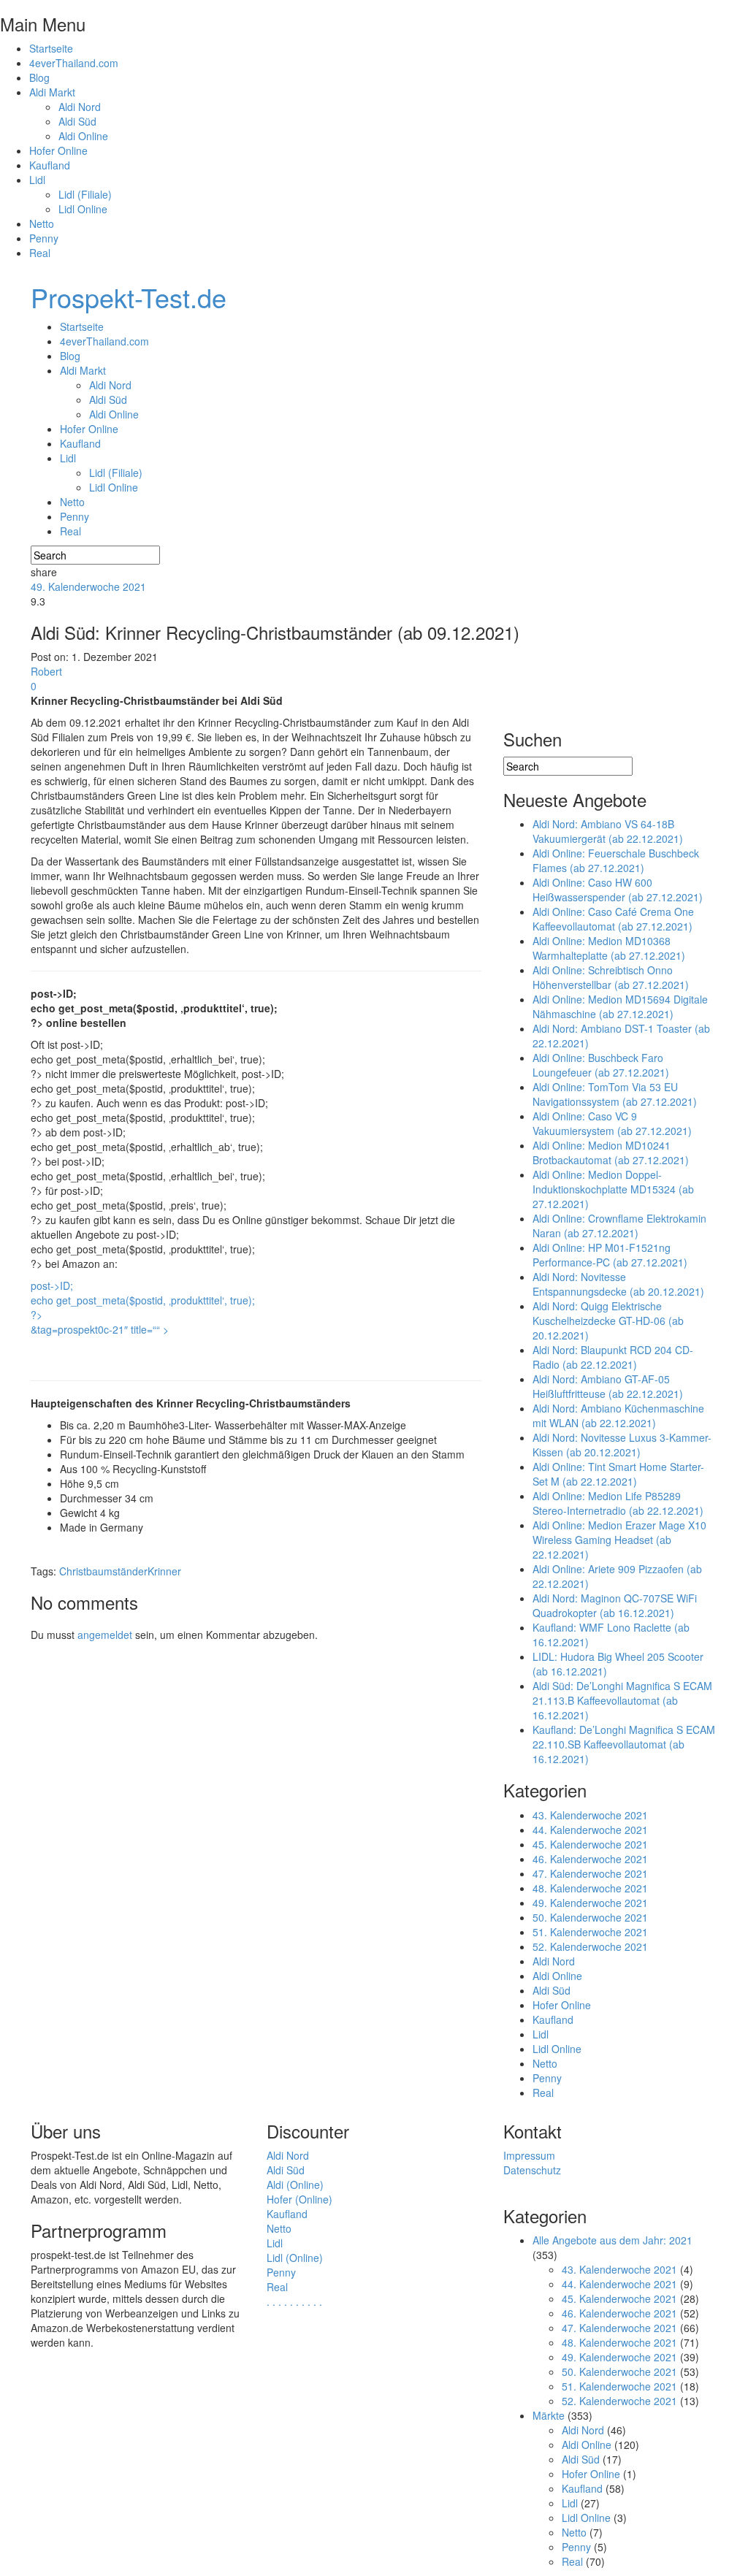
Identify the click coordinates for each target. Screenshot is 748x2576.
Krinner (164, 1571)
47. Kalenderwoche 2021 (590, 1873)
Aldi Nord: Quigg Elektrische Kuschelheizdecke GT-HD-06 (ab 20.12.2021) (608, 1321)
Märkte (549, 2415)
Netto (42, 223)
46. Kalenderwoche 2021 (590, 1859)
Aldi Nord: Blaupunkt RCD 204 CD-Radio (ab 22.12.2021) (613, 1357)
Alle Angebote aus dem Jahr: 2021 (612, 2240)
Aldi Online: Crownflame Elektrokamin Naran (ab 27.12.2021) (619, 1226)
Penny (44, 238)
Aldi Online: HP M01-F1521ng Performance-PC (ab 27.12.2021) (610, 1255)
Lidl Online (83, 209)
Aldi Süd (77, 121)
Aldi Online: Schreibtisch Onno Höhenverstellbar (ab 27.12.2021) (611, 977)
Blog (39, 77)
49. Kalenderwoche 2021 (88, 586)
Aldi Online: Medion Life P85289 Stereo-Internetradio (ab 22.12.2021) (618, 1503)
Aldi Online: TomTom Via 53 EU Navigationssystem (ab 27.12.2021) (615, 1094)
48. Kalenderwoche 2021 (590, 1888)
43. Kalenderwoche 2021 (590, 1815)
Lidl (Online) (295, 2258)
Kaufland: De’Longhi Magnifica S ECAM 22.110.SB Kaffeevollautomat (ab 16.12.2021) (624, 1744)
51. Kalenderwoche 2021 (590, 1932)
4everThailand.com (74, 63)
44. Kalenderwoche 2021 (590, 1830)
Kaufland (50, 165)
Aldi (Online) (295, 2185)
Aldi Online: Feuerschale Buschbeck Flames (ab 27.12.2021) (616, 860)
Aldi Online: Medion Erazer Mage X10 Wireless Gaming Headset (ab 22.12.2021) (619, 1540)
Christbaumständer (103, 1571)
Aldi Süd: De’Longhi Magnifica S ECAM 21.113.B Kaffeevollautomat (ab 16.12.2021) (622, 1700)
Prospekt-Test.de (129, 297)
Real (40, 253)
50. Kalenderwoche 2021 (590, 1917)
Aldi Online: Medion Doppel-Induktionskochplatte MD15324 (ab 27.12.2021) (613, 1189)
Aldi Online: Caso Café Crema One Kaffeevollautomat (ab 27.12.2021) (613, 919)
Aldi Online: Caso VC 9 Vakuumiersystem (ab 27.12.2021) (612, 1123)
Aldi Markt (52, 92)
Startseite (51, 48)
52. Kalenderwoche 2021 (590, 1946)
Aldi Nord (80, 107)
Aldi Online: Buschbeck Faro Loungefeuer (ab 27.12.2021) (601, 1065)
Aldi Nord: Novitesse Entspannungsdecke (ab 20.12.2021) (618, 1284)
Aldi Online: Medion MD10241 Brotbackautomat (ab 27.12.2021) (611, 1153)
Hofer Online (58, 150)
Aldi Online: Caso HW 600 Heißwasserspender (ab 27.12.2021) (618, 890)
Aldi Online (83, 136)
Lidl (37, 180)
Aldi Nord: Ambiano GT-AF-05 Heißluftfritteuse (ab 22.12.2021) (608, 1386)
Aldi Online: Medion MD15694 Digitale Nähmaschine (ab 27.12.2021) (620, 1006)
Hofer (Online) (299, 2199)
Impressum (529, 2155)
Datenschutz (532, 2170)
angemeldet (105, 1635)
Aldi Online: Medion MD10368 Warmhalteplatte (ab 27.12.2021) (609, 948)
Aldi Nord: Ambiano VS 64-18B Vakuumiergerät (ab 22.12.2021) (608, 831)
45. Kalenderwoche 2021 (590, 1844)
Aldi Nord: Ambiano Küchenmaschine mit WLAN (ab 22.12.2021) (618, 1415)
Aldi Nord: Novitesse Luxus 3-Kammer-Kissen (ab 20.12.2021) (622, 1445)
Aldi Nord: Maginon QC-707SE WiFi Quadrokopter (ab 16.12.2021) (615, 1605)
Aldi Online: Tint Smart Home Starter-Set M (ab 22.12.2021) (618, 1474)
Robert (46, 671)
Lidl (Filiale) (85, 194)
